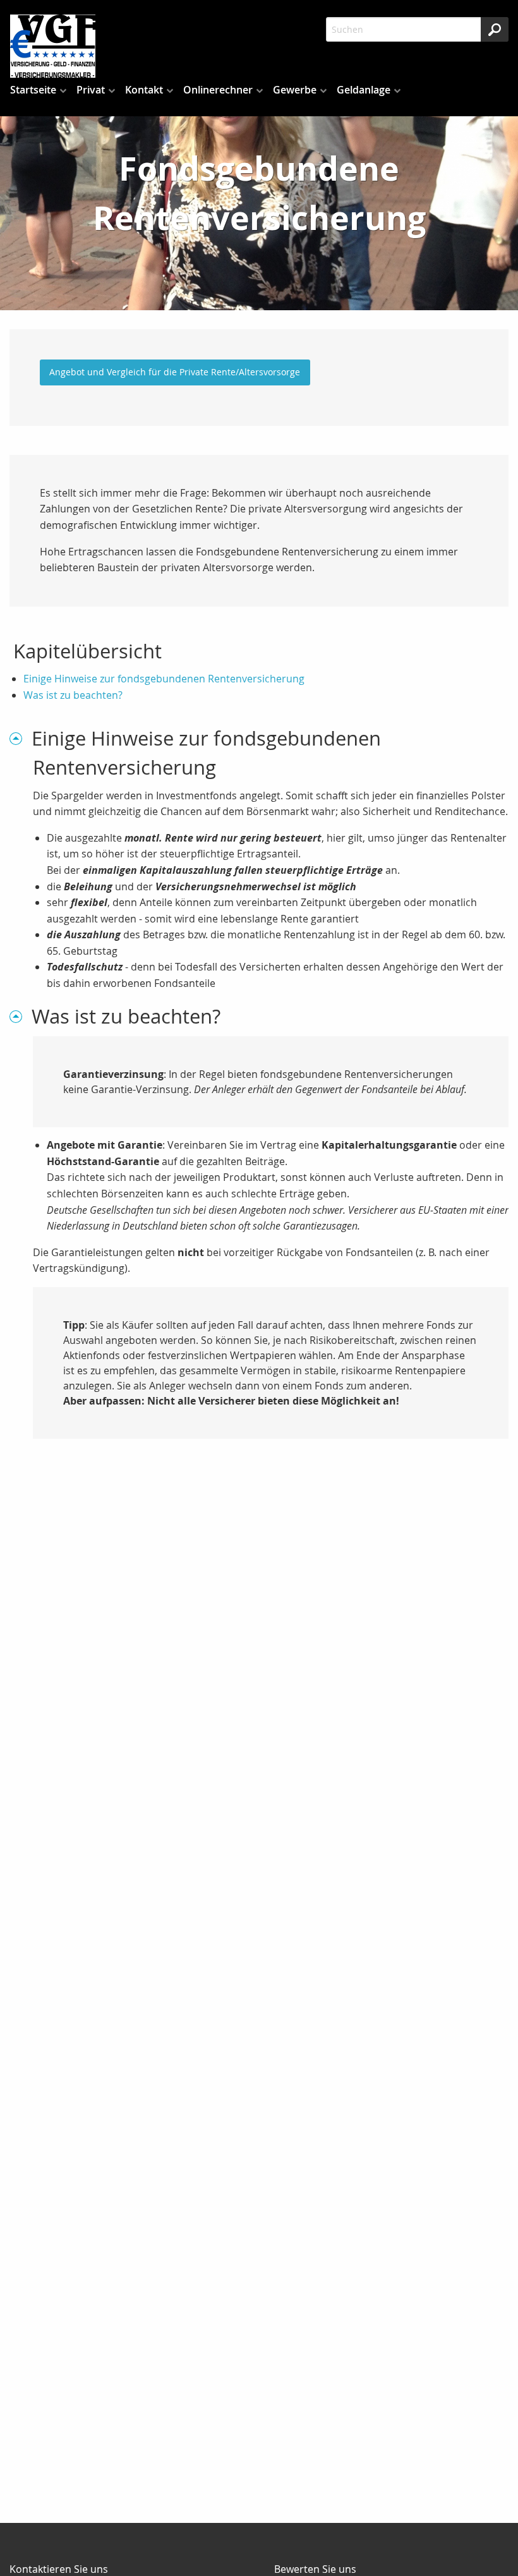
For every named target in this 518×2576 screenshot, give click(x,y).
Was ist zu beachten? (73, 695)
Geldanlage (364, 90)
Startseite (33, 90)
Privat (91, 90)
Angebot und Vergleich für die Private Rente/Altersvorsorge (175, 372)
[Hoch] (21, 738)
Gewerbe (295, 90)
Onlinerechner (218, 90)
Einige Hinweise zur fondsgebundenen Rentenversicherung (164, 679)
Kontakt (144, 90)
